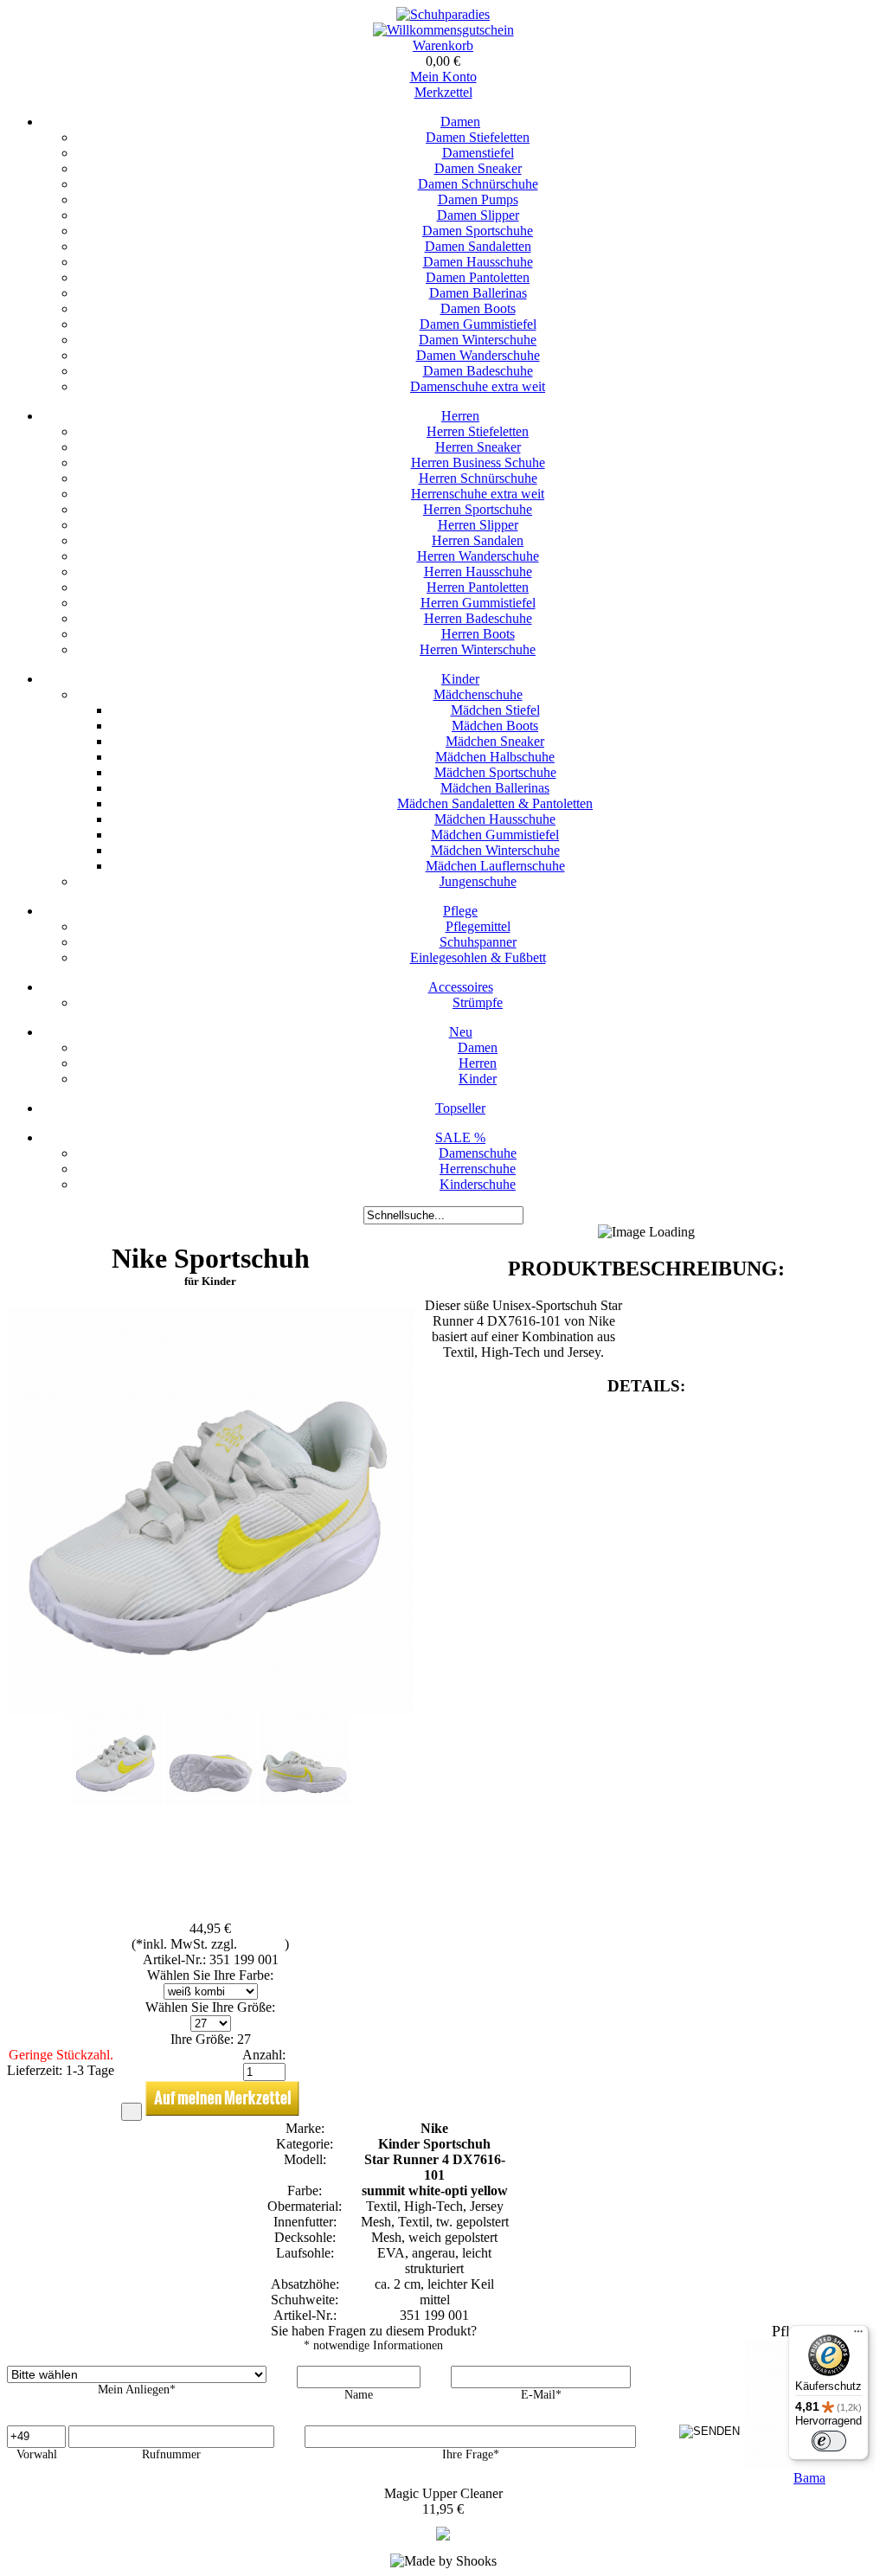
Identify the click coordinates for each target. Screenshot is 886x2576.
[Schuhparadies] (443, 14)
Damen (460, 122)
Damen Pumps (478, 199)
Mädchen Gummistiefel (495, 835)
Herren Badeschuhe (478, 618)
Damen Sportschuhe (478, 231)
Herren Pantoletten (478, 587)
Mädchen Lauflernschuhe (495, 866)
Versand (263, 1944)
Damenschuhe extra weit (478, 386)
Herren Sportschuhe (478, 509)
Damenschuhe (478, 1153)
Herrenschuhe (478, 1169)
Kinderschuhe (478, 1184)
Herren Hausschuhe (478, 572)
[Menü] (858, 2335)
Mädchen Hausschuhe (495, 819)
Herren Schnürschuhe (478, 478)
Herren (460, 416)
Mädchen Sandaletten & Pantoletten (495, 803)
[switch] (829, 2441)
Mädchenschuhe (478, 694)
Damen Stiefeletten (478, 137)
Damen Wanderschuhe (478, 355)
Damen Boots (478, 308)
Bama (809, 2478)
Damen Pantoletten (478, 277)
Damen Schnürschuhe (478, 184)
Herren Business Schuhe (478, 463)
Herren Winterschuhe (478, 649)
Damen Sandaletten (478, 246)
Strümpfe (478, 1002)
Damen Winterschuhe (478, 340)
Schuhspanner (478, 942)
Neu (461, 1032)
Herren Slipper (478, 525)
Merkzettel (443, 92)
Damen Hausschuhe (478, 262)
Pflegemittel (478, 926)
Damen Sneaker (478, 168)
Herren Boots (478, 634)
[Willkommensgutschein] (443, 30)
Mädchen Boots (495, 726)
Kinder (460, 679)
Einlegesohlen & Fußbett (478, 957)
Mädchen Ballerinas (495, 788)
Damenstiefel (478, 153)
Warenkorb (443, 45)
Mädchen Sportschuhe (495, 772)
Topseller (460, 1108)
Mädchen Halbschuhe (495, 757)
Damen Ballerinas (478, 293)
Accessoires (461, 987)
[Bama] (443, 2536)
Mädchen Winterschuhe (495, 850)
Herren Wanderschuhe (478, 556)
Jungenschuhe (478, 881)
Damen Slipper (478, 215)
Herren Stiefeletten (478, 431)
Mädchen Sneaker (495, 741)
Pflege (460, 911)
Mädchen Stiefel (495, 710)
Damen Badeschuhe (478, 371)
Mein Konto (443, 77)
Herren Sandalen (478, 540)
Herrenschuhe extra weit (478, 494)
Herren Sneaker (478, 447)
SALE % (460, 1137)
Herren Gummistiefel (478, 603)
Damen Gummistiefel (478, 324)
